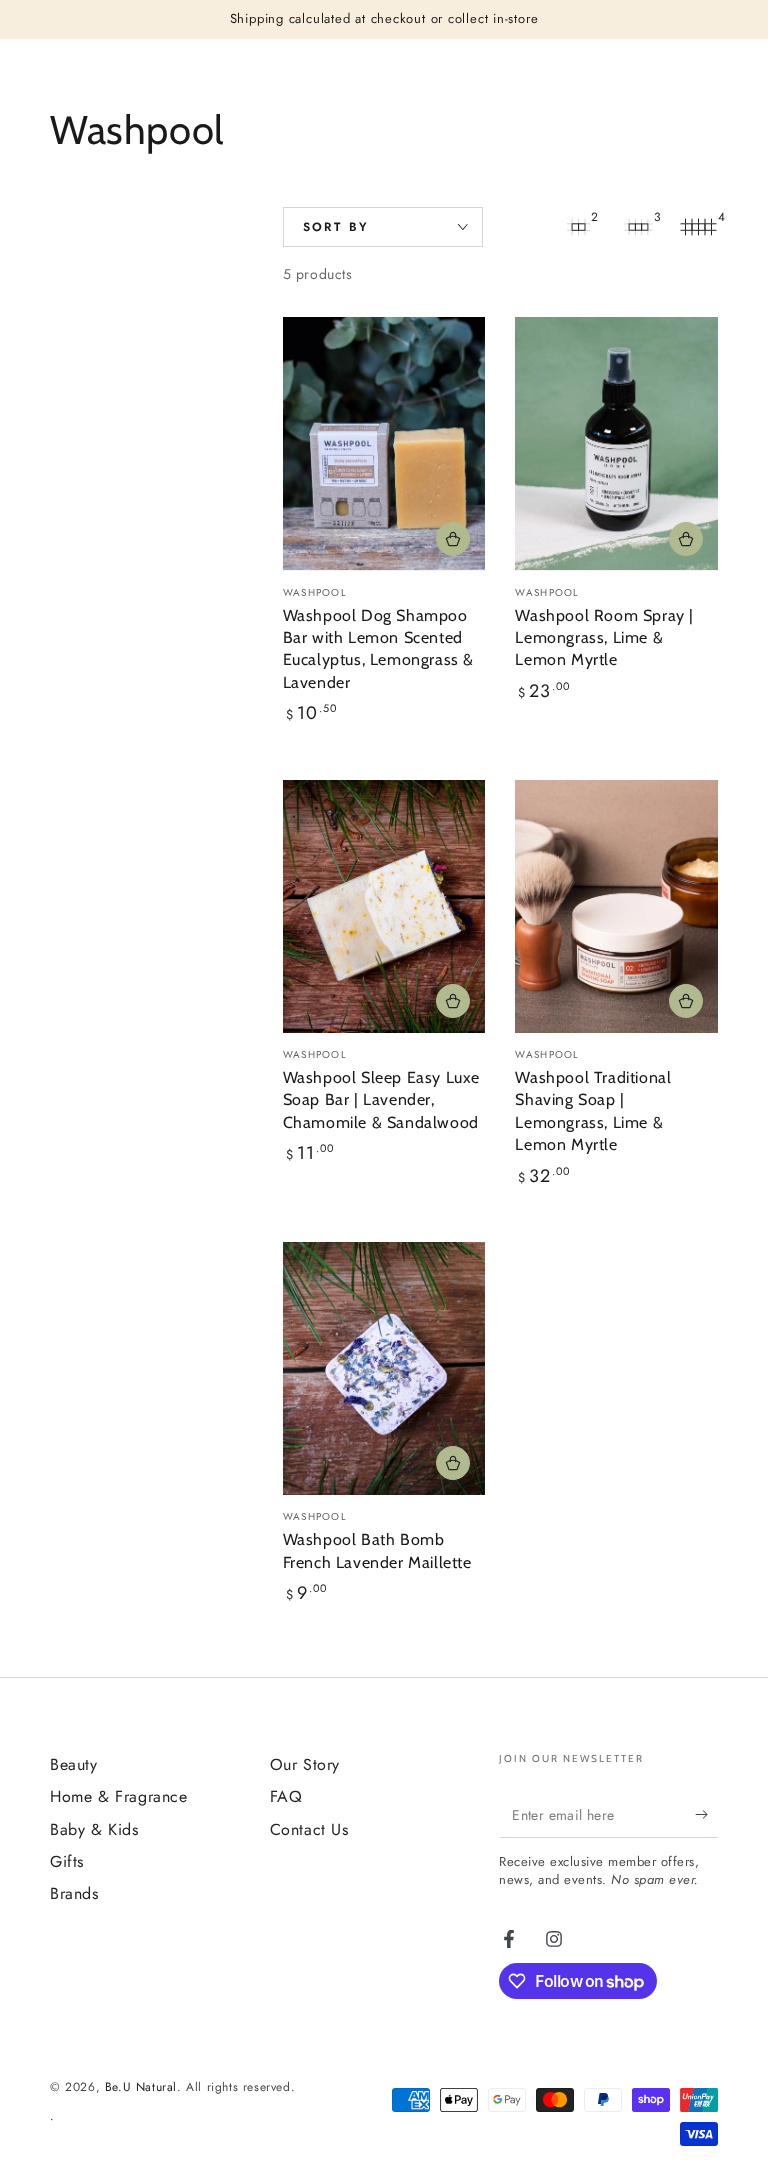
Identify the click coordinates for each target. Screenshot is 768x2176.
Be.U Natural (141, 2087)
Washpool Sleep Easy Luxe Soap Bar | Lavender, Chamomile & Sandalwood (381, 1100)
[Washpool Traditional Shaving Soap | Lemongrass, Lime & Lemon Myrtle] (616, 906)
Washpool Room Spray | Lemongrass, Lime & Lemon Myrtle (604, 638)
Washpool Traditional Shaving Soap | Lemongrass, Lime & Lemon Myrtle (593, 1111)
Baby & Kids (94, 1829)
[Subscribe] (706, 1815)
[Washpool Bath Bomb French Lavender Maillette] (384, 1368)
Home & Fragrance (119, 1796)
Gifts (67, 1861)
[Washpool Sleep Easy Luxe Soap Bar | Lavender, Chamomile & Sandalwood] (384, 906)
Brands (74, 1893)
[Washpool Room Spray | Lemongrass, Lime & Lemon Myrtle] (616, 443)
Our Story (305, 1764)
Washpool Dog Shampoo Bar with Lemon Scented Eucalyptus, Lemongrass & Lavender (378, 649)
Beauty (74, 1764)
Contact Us (309, 1829)
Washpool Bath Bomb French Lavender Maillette (377, 1550)
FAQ (286, 1796)
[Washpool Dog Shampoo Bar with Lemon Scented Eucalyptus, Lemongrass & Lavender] (384, 443)
